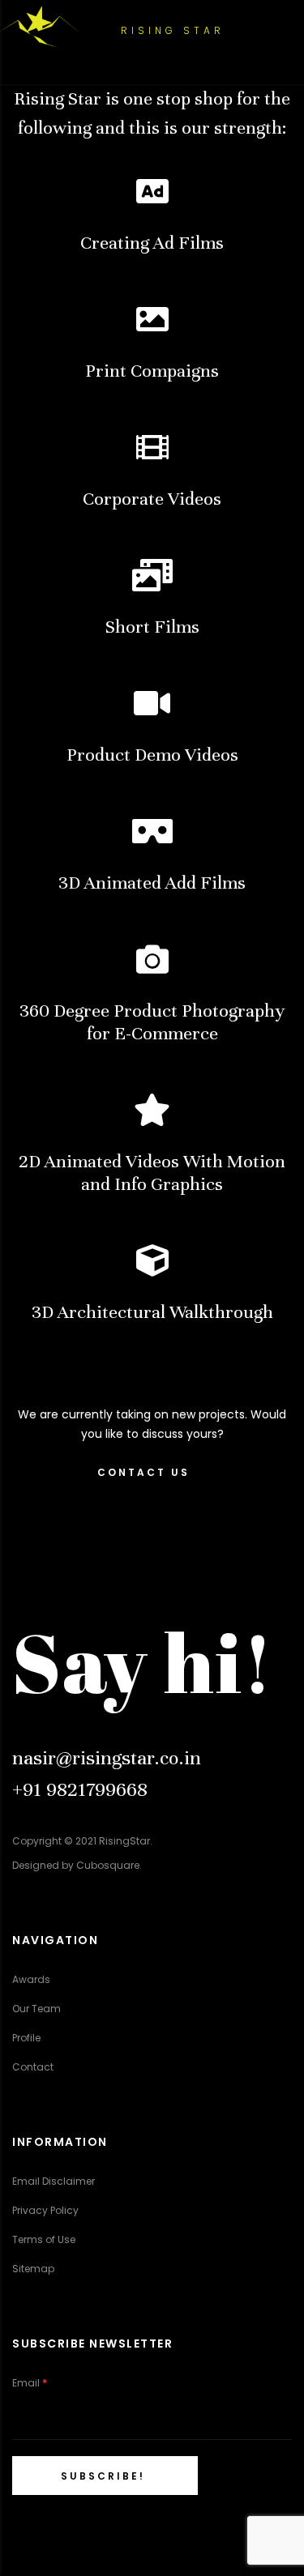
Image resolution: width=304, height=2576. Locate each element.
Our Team (36, 2009)
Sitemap (33, 2269)
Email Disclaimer (54, 2181)
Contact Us (143, 1472)
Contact (33, 2067)
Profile (26, 2038)
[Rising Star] (41, 27)
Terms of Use (44, 2239)
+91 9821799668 (80, 1789)
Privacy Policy (45, 2210)
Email (30, 2383)
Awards (31, 1979)
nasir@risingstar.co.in (107, 1758)
